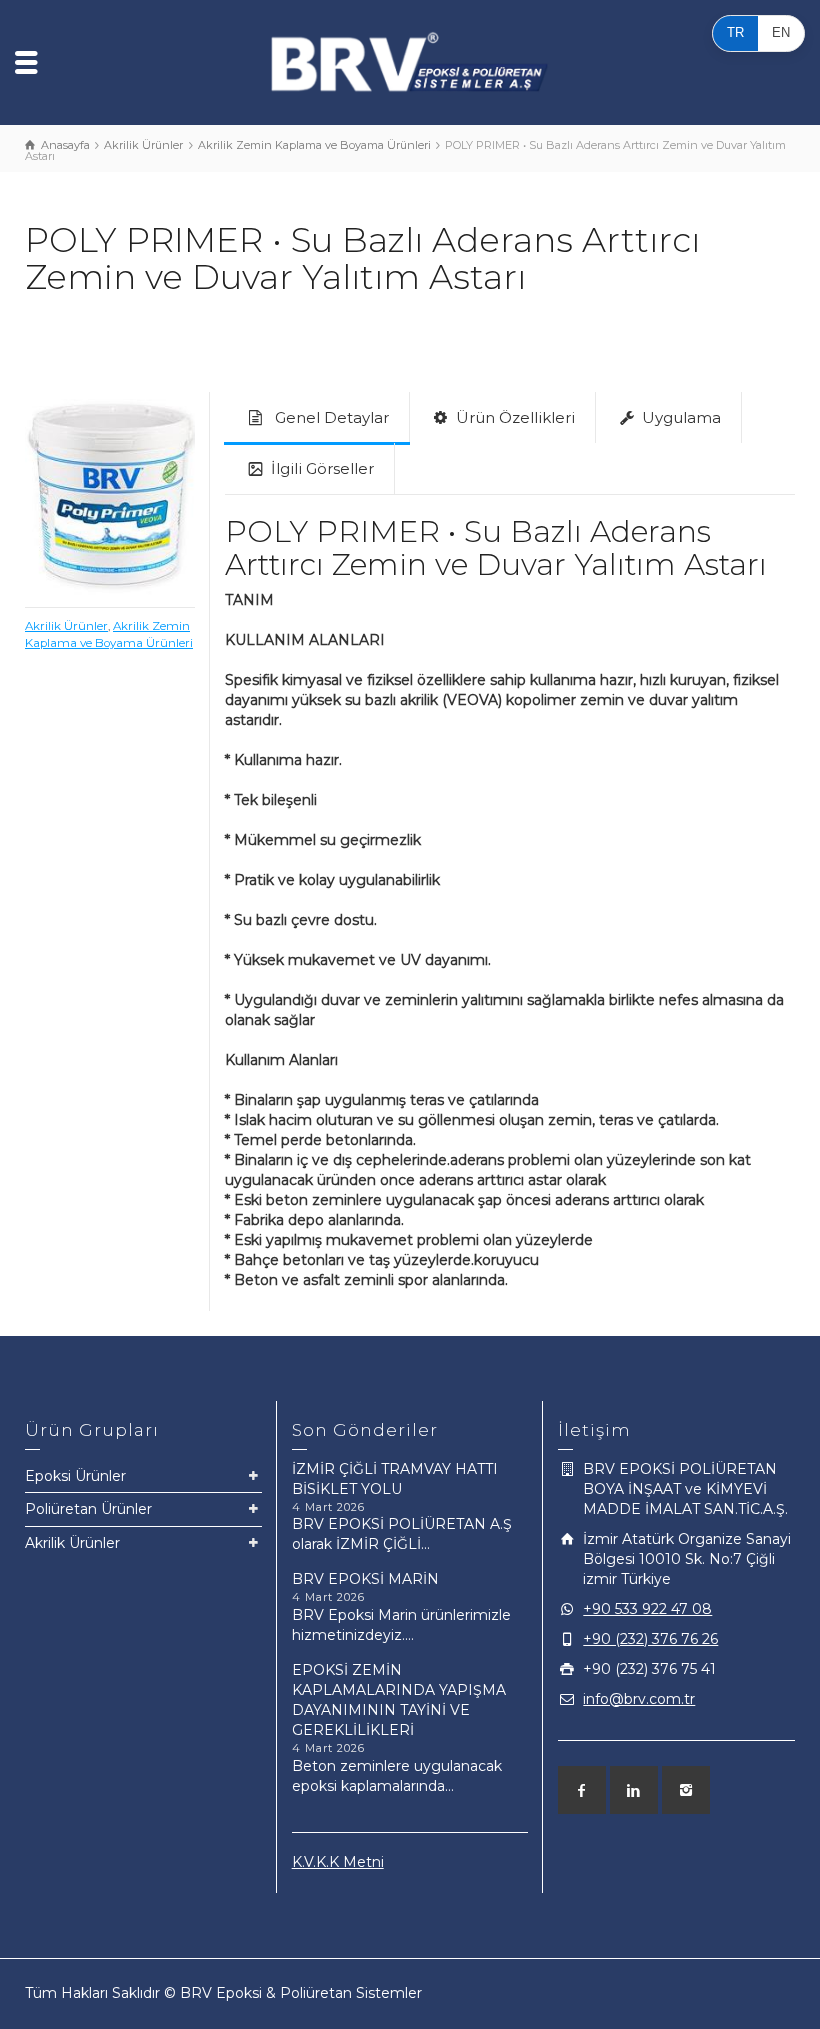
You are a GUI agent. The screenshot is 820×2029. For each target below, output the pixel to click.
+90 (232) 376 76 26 (650, 1639)
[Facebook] (582, 1790)
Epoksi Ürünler (75, 1476)
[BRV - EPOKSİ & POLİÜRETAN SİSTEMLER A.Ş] (410, 61)
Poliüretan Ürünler (88, 1509)
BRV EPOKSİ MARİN (365, 1579)
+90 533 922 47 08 (647, 1609)
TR (735, 32)
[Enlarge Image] (110, 495)
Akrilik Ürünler (66, 626)
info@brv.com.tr (639, 1699)
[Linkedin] (634, 1790)
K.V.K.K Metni (338, 1862)
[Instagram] (686, 1790)
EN (781, 32)
